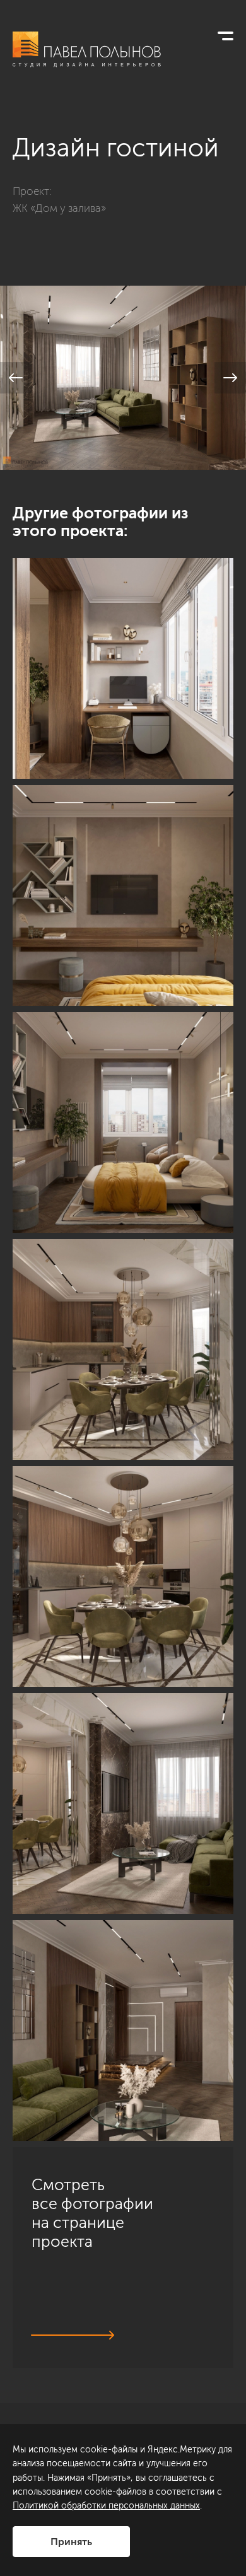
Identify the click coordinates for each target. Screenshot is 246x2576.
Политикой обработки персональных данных (106, 2506)
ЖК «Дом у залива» (59, 208)
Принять (71, 2542)
